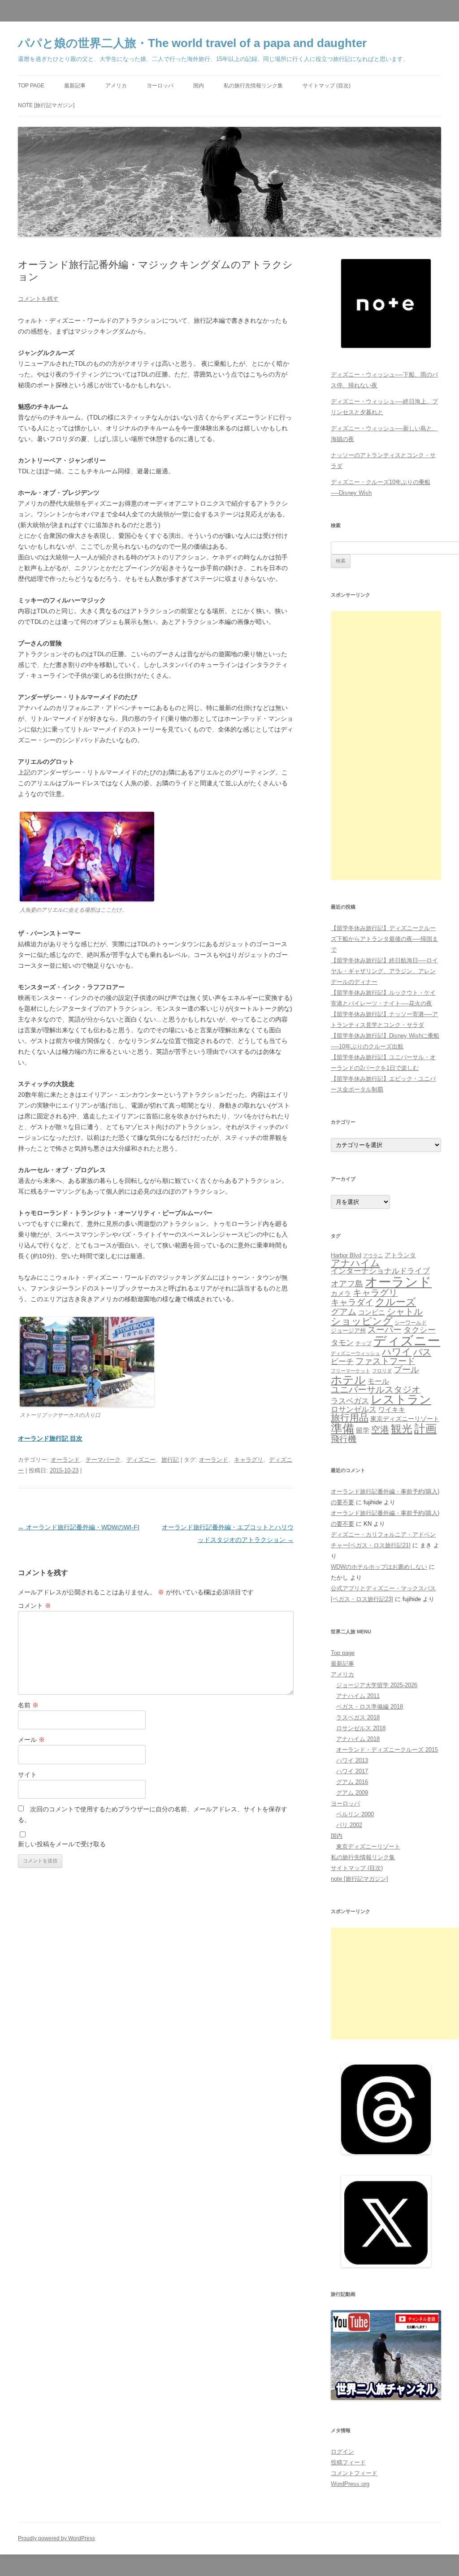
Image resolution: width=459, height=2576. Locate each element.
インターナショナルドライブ (380, 1271)
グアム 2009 (352, 1793)
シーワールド (411, 1323)
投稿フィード (348, 2462)
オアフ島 (347, 1284)
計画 (425, 1429)
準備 (342, 1429)
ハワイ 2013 (352, 1760)
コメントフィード (354, 2473)
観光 (402, 1429)
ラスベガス (350, 1401)
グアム (344, 1312)
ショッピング (362, 1321)
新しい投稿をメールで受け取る (62, 1844)
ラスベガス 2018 (358, 1717)
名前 (28, 1705)
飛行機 (344, 1439)
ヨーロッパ (160, 86)
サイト (27, 1775)
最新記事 (75, 86)
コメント (35, 1606)
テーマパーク (103, 1460)
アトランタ (400, 1255)
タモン (342, 1343)
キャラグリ (249, 1460)
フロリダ (382, 1371)
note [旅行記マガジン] (46, 105)
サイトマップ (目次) (327, 86)
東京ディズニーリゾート (405, 1419)
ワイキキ (392, 1410)
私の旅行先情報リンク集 (253, 86)
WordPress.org (350, 2484)
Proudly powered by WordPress (56, 2538)
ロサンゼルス (354, 1409)
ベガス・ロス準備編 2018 (370, 1707)
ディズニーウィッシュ (355, 1353)
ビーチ (342, 1362)
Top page (31, 86)
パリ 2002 (349, 1825)
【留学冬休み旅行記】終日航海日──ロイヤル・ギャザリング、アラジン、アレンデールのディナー (384, 971)
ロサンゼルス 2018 (361, 1728)
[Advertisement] (386, 745)
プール (406, 1370)
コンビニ (372, 1312)
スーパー (385, 1330)
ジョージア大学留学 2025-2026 (377, 1685)
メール (31, 1740)
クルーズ (396, 1302)
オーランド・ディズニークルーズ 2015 (387, 1750)
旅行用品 (350, 1418)
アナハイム (355, 1263)
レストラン (401, 1399)
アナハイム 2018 (358, 1739)
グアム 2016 (352, 1782)
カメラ (341, 1293)
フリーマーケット (351, 1371)
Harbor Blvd (346, 1255)
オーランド (65, 1460)
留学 (363, 1430)
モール (378, 1381)
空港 (380, 1429)
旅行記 (170, 1460)
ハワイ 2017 (352, 1771)
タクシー (420, 1330)
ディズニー (141, 1460)
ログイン (342, 2452)
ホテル (348, 1380)
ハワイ (397, 1352)
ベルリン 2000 (355, 1814)
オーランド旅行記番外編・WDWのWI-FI (79, 1527)
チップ (364, 1343)
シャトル (405, 1312)
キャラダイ (352, 1302)
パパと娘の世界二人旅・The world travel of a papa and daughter (192, 43)
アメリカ (116, 86)
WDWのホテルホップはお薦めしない (379, 1567)
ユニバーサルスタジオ (376, 1390)
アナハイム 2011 (358, 1696)
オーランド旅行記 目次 (50, 1438)
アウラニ (373, 1256)
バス (422, 1352)
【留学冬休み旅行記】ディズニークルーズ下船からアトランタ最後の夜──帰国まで (384, 939)
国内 (199, 86)
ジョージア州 (348, 1331)
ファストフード (385, 1361)
